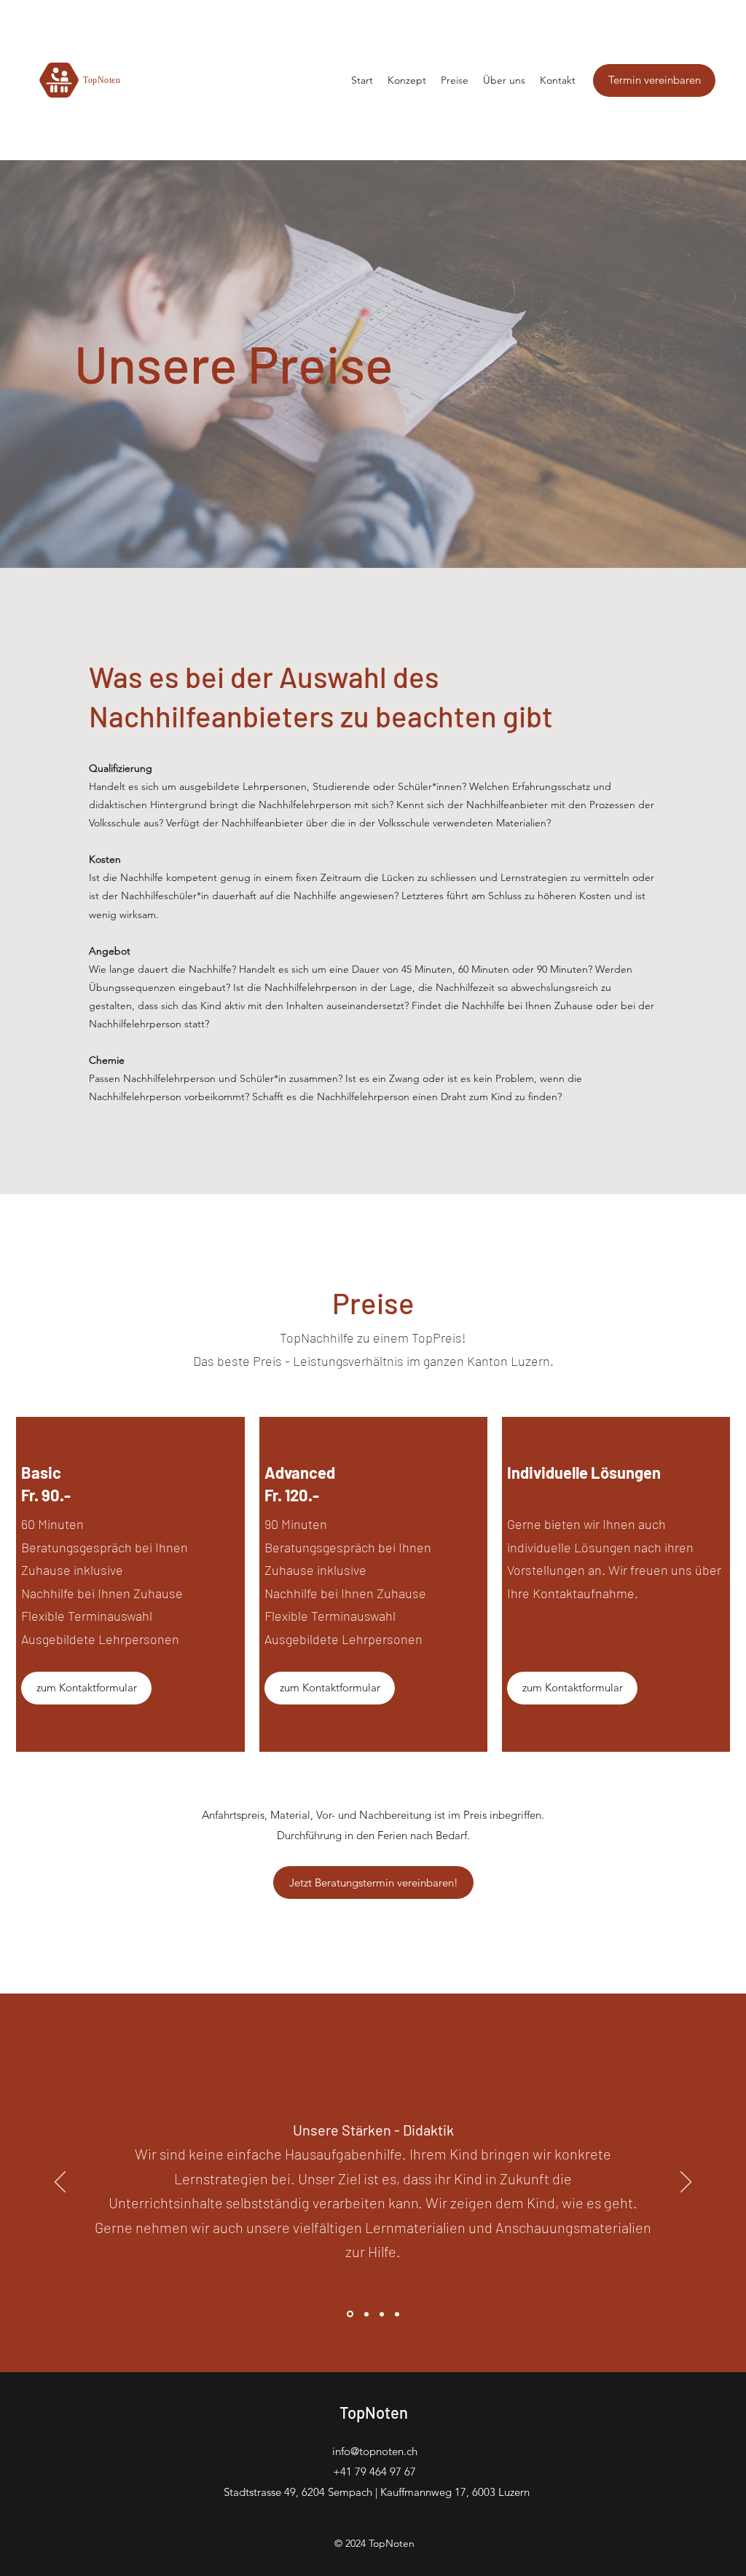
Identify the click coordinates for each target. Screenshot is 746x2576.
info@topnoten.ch (375, 2451)
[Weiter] (686, 2183)
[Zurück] (60, 2183)
